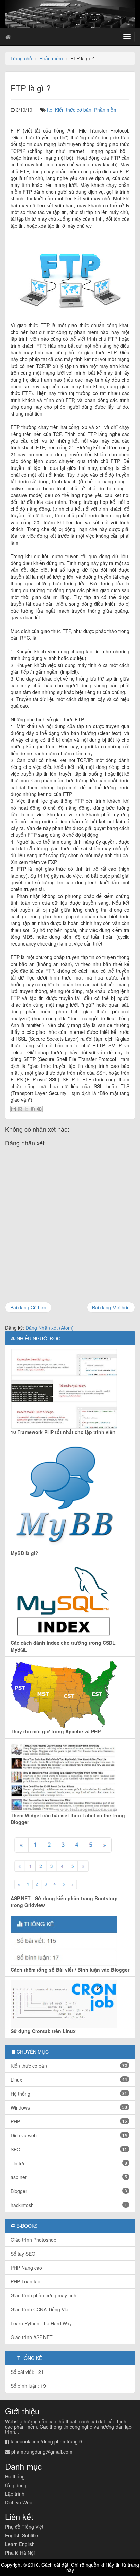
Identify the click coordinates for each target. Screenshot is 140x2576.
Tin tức (69, 2163)
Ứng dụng (16, 2485)
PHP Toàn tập (25, 2281)
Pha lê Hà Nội (20, 2553)
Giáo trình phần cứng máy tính (43, 2295)
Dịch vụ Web (19, 2502)
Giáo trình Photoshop (33, 2240)
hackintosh (69, 2205)
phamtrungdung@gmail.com (42, 2452)
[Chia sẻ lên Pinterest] (39, 1109)
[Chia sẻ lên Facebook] (33, 1109)
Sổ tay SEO (23, 2254)
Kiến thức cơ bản (73, 110)
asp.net (69, 2177)
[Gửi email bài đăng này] (14, 1109)
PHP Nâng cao (26, 2268)
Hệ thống (69, 2094)
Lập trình (15, 2494)
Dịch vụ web (69, 2135)
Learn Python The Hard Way (41, 2323)
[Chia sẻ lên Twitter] (27, 1109)
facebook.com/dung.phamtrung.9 (46, 2441)
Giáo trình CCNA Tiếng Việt (40, 2309)
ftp (50, 110)
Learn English (20, 2544)
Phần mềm (51, 58)
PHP (69, 2121)
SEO (69, 2149)
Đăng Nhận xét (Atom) (50, 1328)
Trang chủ (21, 58)
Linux (69, 2080)
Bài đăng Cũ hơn (28, 1307)
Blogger (69, 2191)
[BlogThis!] (20, 1109)
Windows (69, 2107)
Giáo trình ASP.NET (32, 2337)
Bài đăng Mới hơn (111, 1307)
